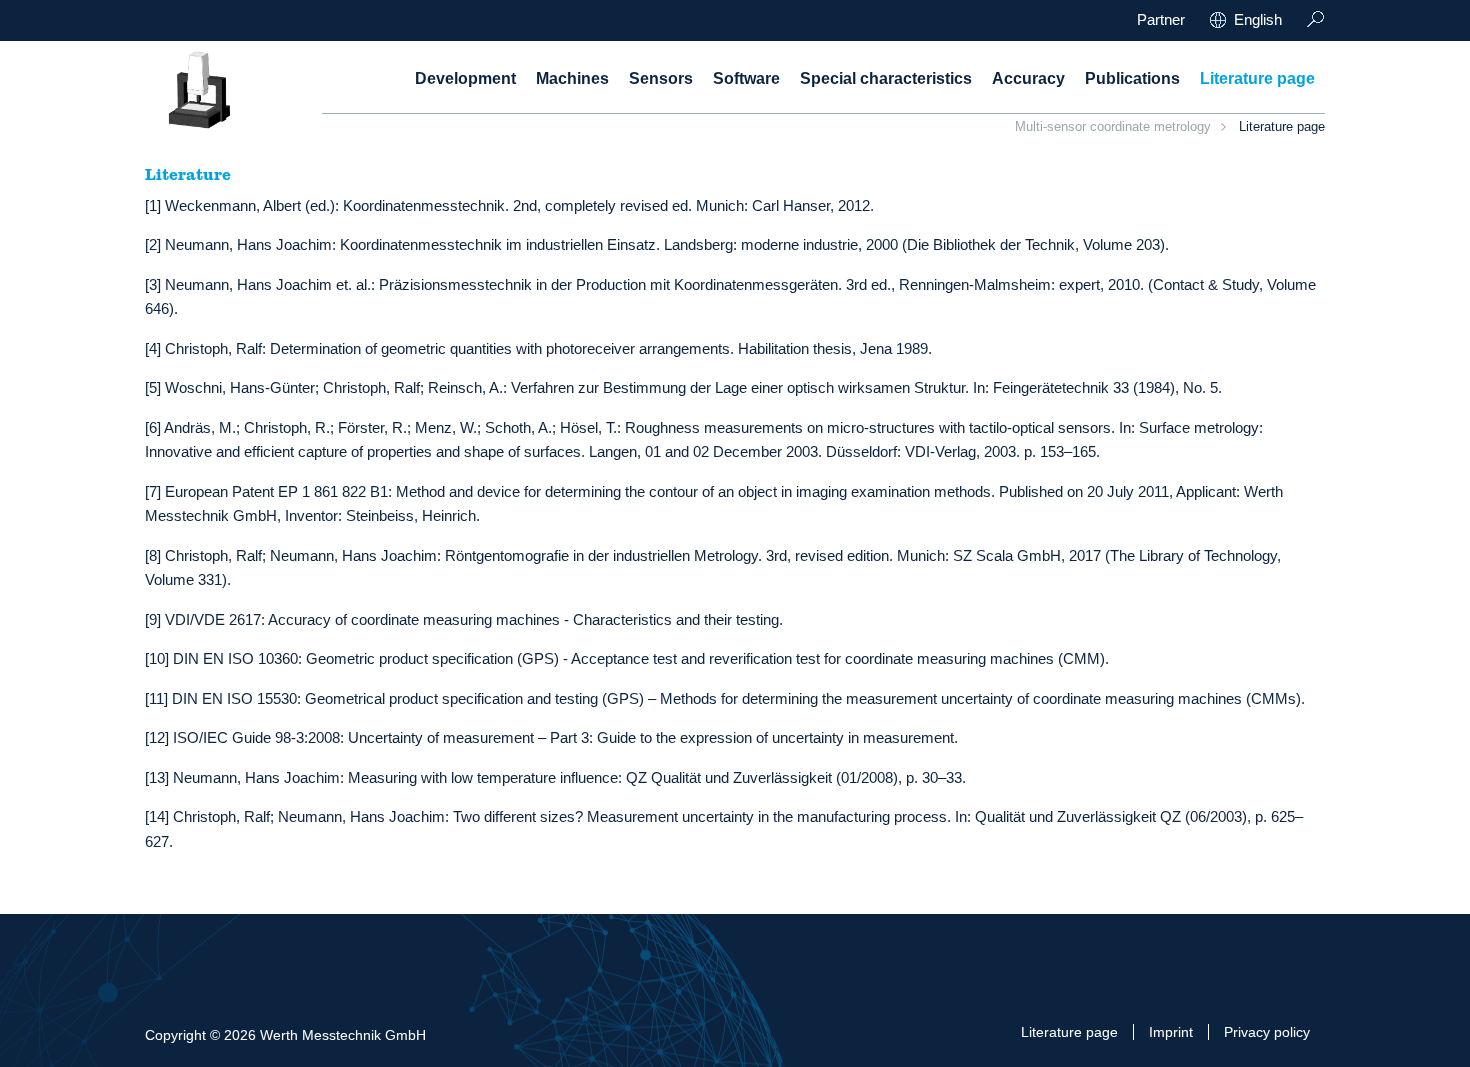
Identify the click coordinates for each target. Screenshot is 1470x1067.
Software (746, 78)
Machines (572, 78)
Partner (1161, 19)
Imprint (1171, 1032)
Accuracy (1028, 78)
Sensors (661, 78)
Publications (1132, 78)
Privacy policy (1267, 1032)
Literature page (1257, 78)
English (1258, 19)
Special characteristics (886, 78)
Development (465, 78)
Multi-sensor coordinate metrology (1113, 126)
